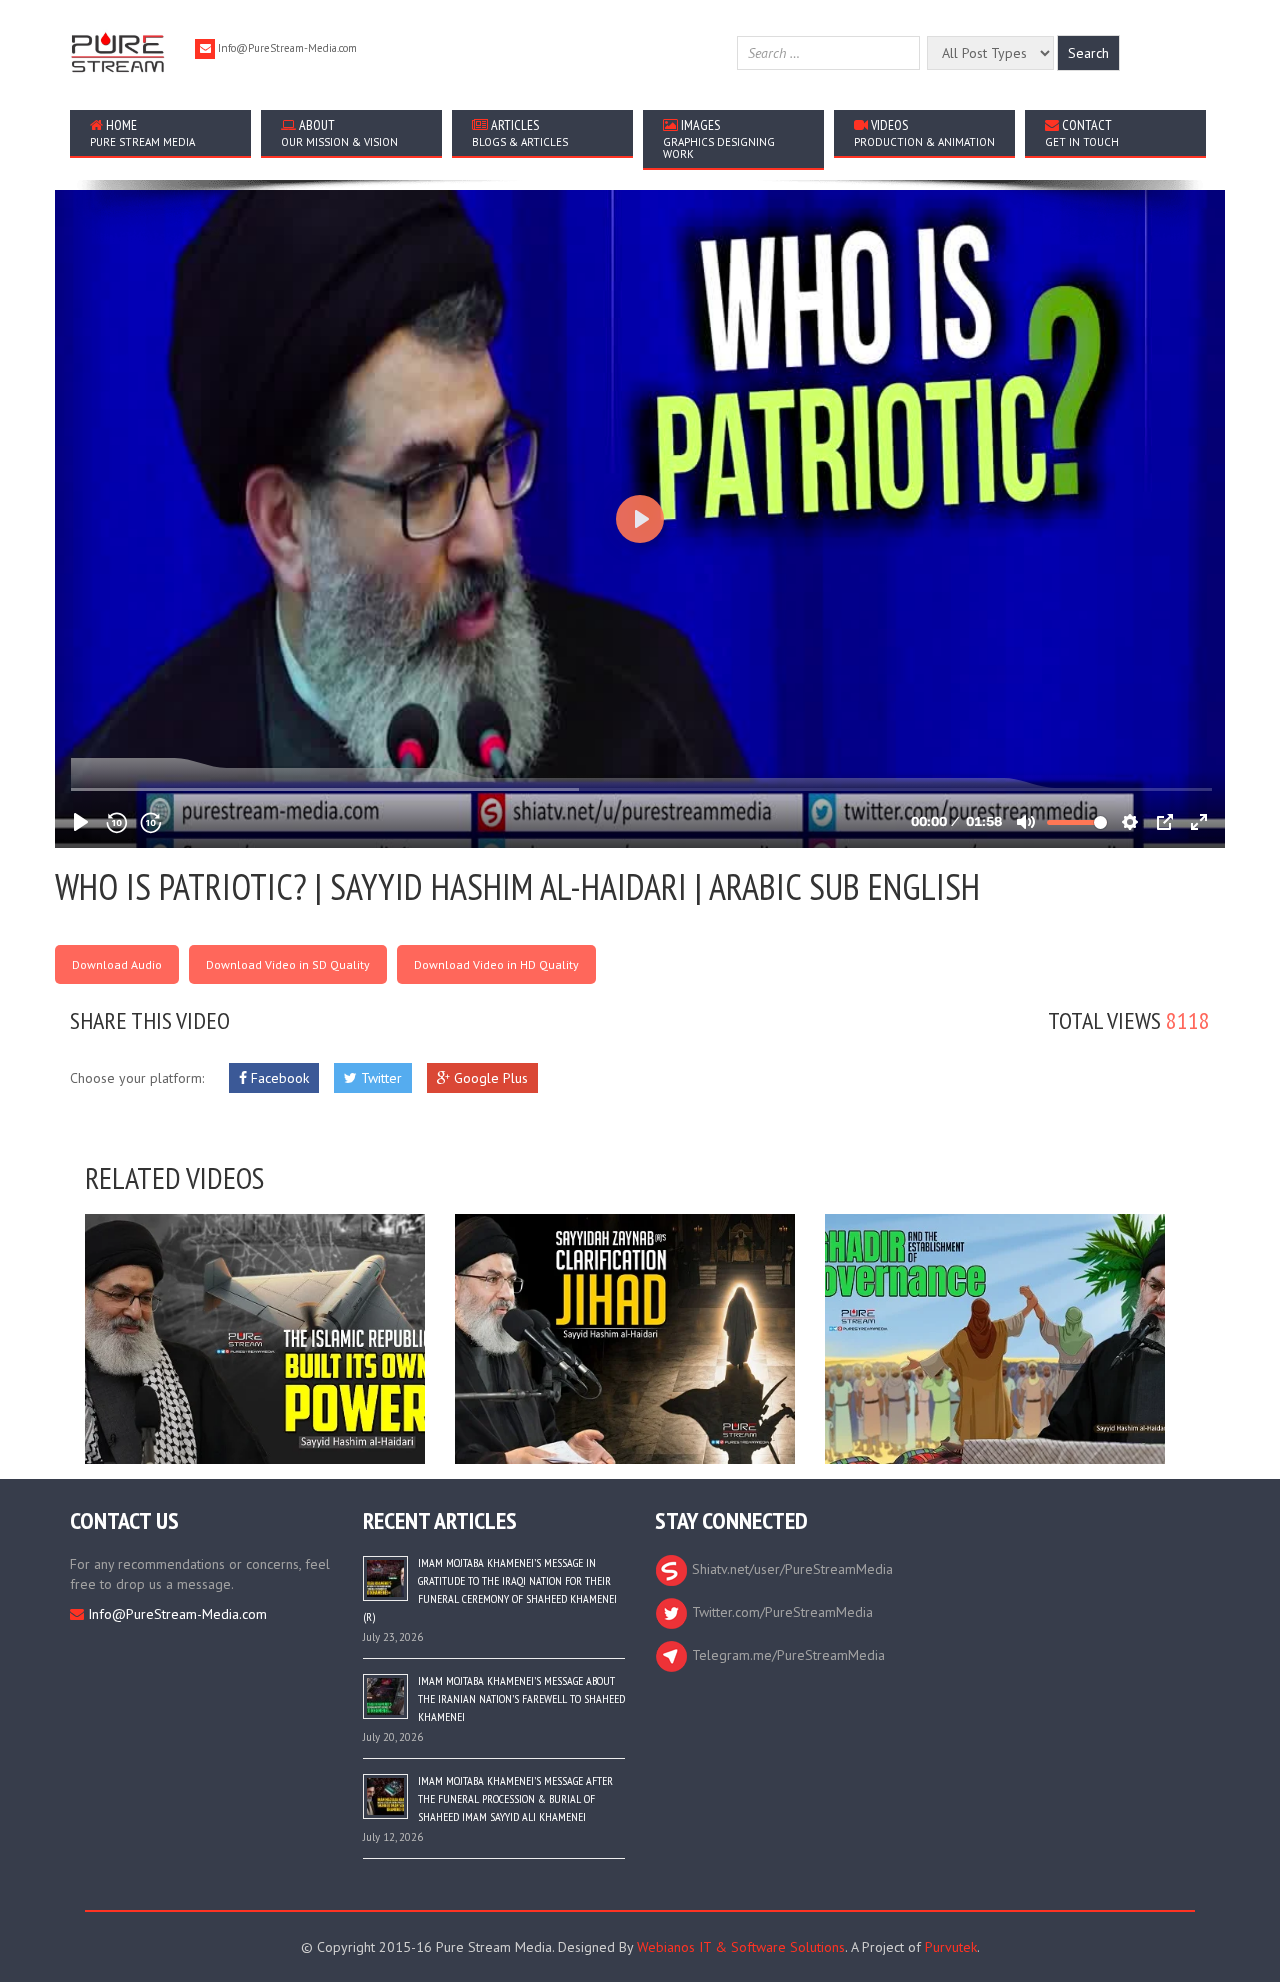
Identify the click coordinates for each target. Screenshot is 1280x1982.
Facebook (278, 1078)
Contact (1082, 132)
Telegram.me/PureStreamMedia (786, 1655)
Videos (924, 132)
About (339, 132)
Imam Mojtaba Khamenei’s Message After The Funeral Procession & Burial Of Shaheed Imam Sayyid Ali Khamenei (515, 1798)
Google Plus (489, 1078)
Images (719, 138)
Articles (520, 132)
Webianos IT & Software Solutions (741, 1947)
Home (142, 132)
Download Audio (117, 964)
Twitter (379, 1078)
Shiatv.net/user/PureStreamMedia (790, 1569)
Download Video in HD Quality (496, 964)
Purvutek (951, 1947)
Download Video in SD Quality (288, 964)
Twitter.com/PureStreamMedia (780, 1612)
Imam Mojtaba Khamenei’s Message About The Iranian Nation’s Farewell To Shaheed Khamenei (521, 1698)
